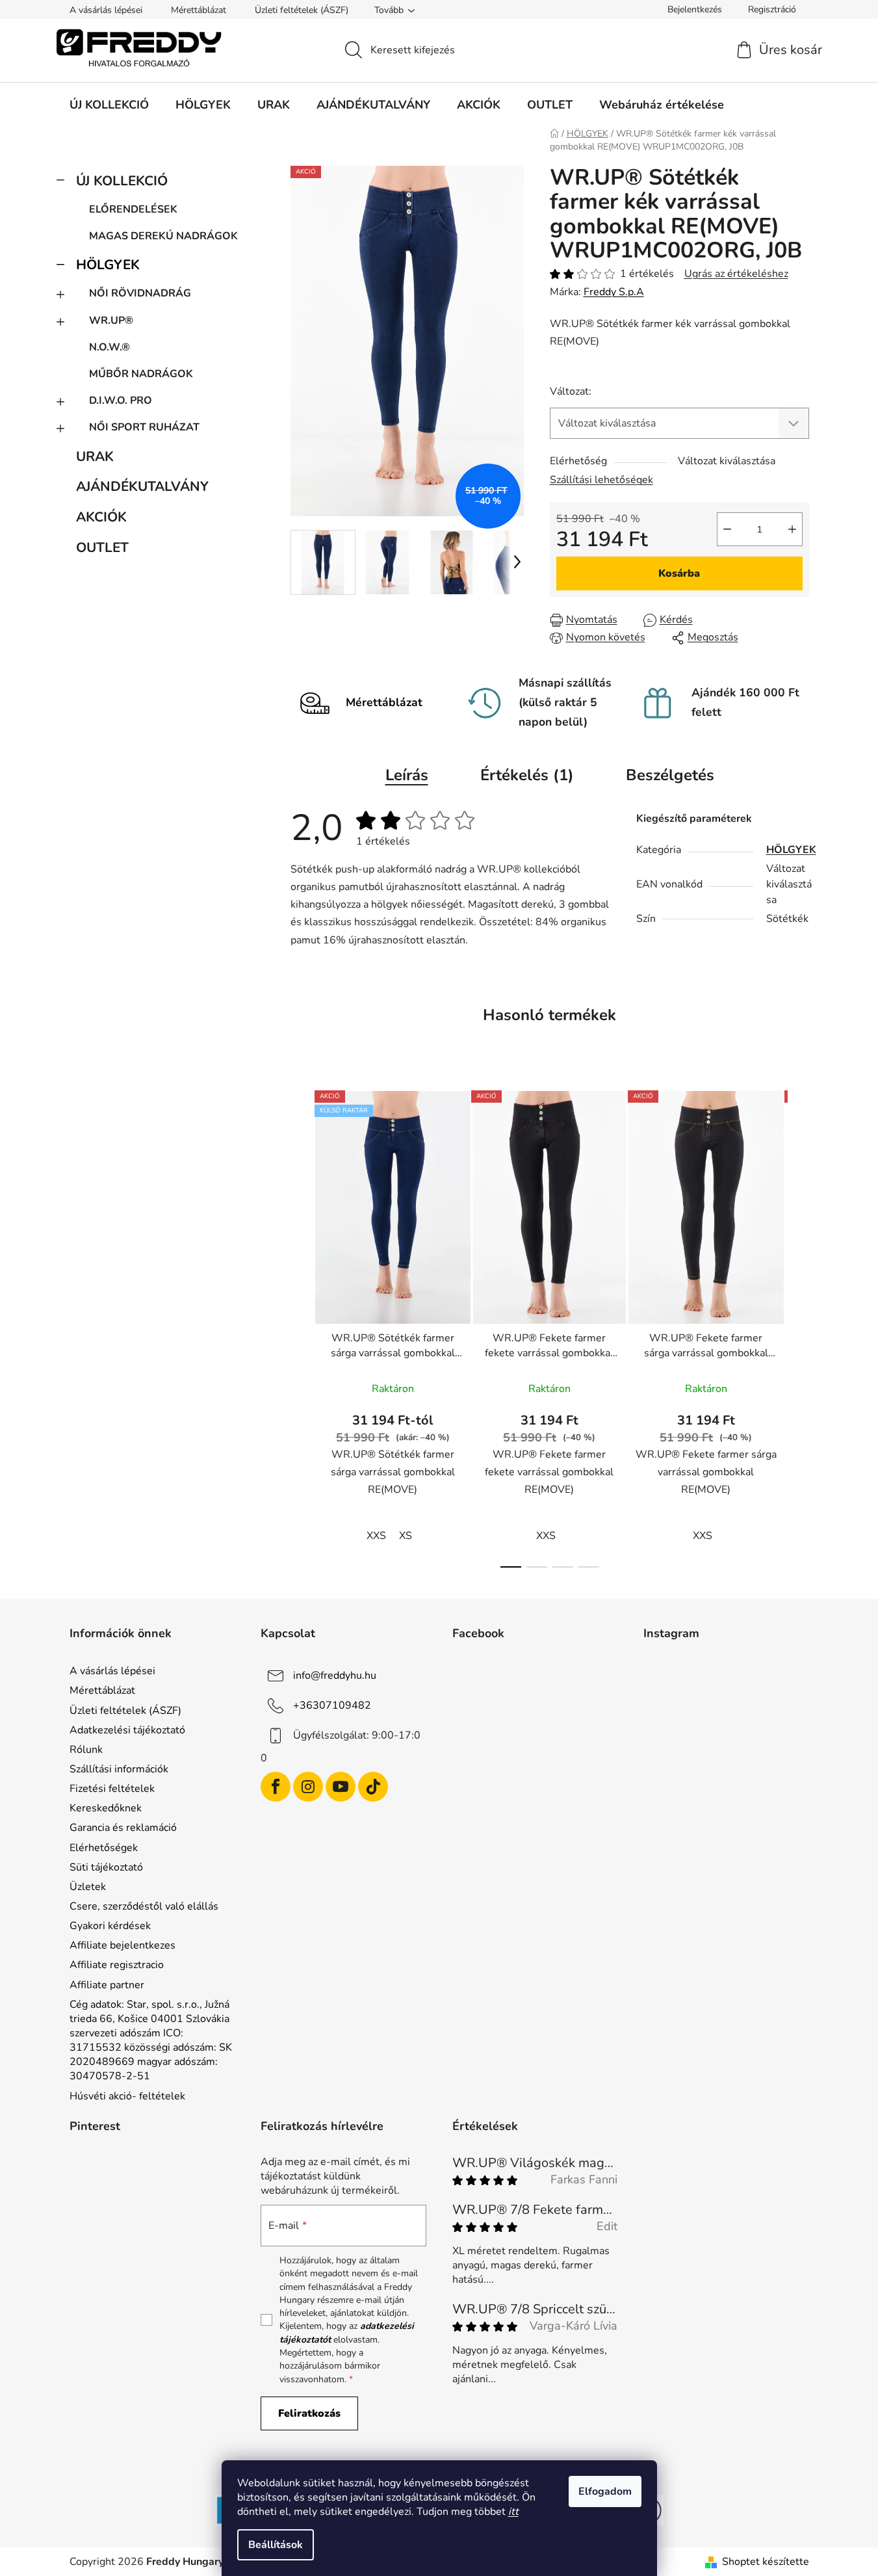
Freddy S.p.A (614, 292)
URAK (95, 456)
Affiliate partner (107, 1985)
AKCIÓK (101, 517)
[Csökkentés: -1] (727, 529)
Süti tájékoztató (106, 1867)
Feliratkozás (309, 2413)
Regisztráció (772, 9)
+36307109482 (332, 1705)
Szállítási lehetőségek (601, 480)
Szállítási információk (119, 1769)
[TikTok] (373, 1787)
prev (301, 1325)
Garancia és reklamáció (123, 1828)
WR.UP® (111, 321)
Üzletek (88, 1887)
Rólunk (86, 1750)
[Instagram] (308, 1787)
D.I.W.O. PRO (121, 401)
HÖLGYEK (108, 265)
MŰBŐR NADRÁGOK (141, 374)
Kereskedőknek (106, 1808)
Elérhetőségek (104, 1848)
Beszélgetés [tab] (670, 775)
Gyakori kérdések (110, 1926)
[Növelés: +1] (792, 529)
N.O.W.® (110, 347)
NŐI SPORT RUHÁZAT (144, 427)
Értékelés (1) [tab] (527, 775)
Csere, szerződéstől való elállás (144, 1906)
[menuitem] (109, 105)
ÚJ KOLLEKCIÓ (122, 181)
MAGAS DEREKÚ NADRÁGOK (163, 236)
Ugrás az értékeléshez (736, 274)
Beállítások (276, 2545)
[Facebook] (276, 1787)
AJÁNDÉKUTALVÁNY (142, 486)
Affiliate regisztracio (117, 1965)
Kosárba (679, 573)
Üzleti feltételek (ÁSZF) (302, 10)
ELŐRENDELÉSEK (133, 209)
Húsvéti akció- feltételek (127, 2096)
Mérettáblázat (199, 10)
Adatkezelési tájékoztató (127, 1730)
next (799, 1325)
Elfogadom (605, 2491)
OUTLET (102, 547)
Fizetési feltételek (112, 1789)
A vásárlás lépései (106, 10)
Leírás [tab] (407, 775)
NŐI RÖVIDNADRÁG (140, 293)
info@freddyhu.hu (335, 1676)
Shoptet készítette (766, 2562)
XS (406, 1536)
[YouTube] (341, 1787)
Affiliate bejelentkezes (123, 1945)
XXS (376, 1536)
